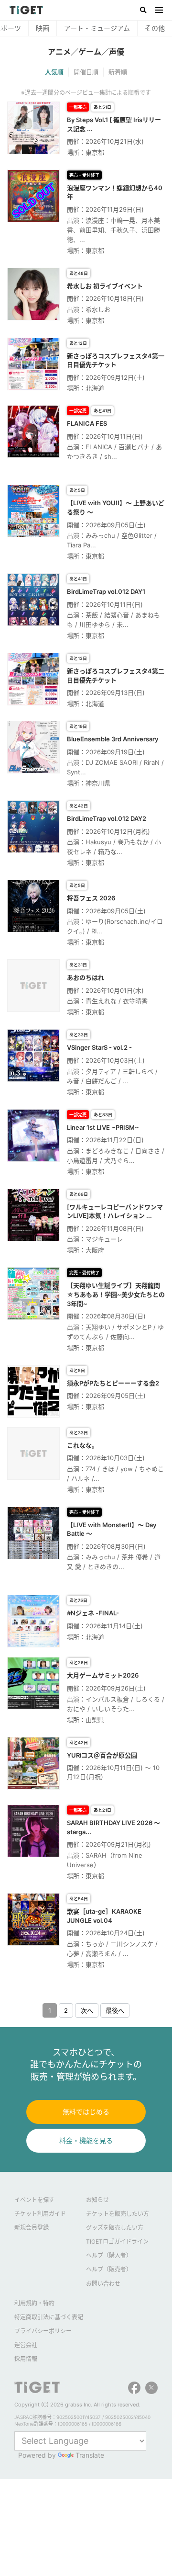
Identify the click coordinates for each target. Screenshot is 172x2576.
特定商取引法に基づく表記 (49, 2317)
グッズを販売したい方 (115, 2228)
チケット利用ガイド (40, 2214)
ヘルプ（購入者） (109, 2255)
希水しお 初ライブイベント (105, 286)
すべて (17, 28)
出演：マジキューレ (95, 1239)
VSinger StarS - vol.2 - (99, 1047)
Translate (90, 2455)
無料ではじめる (86, 2112)
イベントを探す (34, 2200)
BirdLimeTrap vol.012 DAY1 (106, 591)
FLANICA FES (87, 423)
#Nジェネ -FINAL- (93, 1613)
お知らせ (97, 2200)
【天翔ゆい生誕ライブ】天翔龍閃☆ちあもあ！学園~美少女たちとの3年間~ (116, 1294)
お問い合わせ (103, 2284)
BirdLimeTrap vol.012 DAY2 (107, 818)
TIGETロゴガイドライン (117, 2241)
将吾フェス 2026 (91, 898)
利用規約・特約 (34, 2303)
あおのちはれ (86, 977)
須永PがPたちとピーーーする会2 (113, 1383)
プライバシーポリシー (43, 2331)
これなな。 (82, 1445)
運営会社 (26, 2345)
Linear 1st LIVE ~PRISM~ (103, 1127)
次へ (87, 2010)
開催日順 (86, 72)
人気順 (54, 72)
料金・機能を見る (86, 2140)
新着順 (118, 72)
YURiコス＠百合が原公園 (102, 1755)
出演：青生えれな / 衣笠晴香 (107, 1001)
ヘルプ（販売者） (109, 2269)
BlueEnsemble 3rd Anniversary (113, 739)
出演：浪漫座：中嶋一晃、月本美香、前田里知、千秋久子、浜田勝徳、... (113, 230)
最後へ (115, 2010)
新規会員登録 (32, 2228)
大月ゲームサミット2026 (103, 1675)
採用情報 (26, 2359)
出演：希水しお (89, 309)
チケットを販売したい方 (118, 2214)
